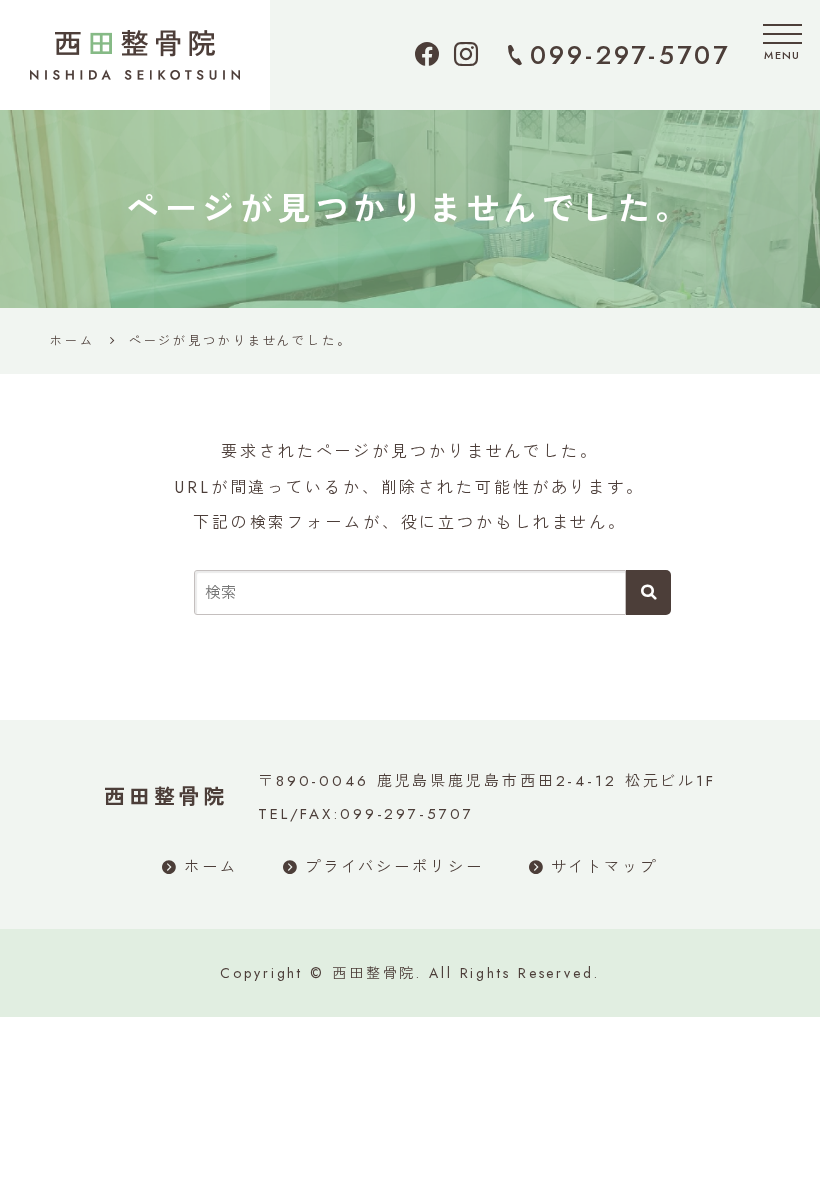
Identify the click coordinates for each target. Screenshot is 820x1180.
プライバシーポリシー (394, 867)
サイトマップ (604, 867)
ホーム (211, 867)
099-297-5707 (630, 55)
